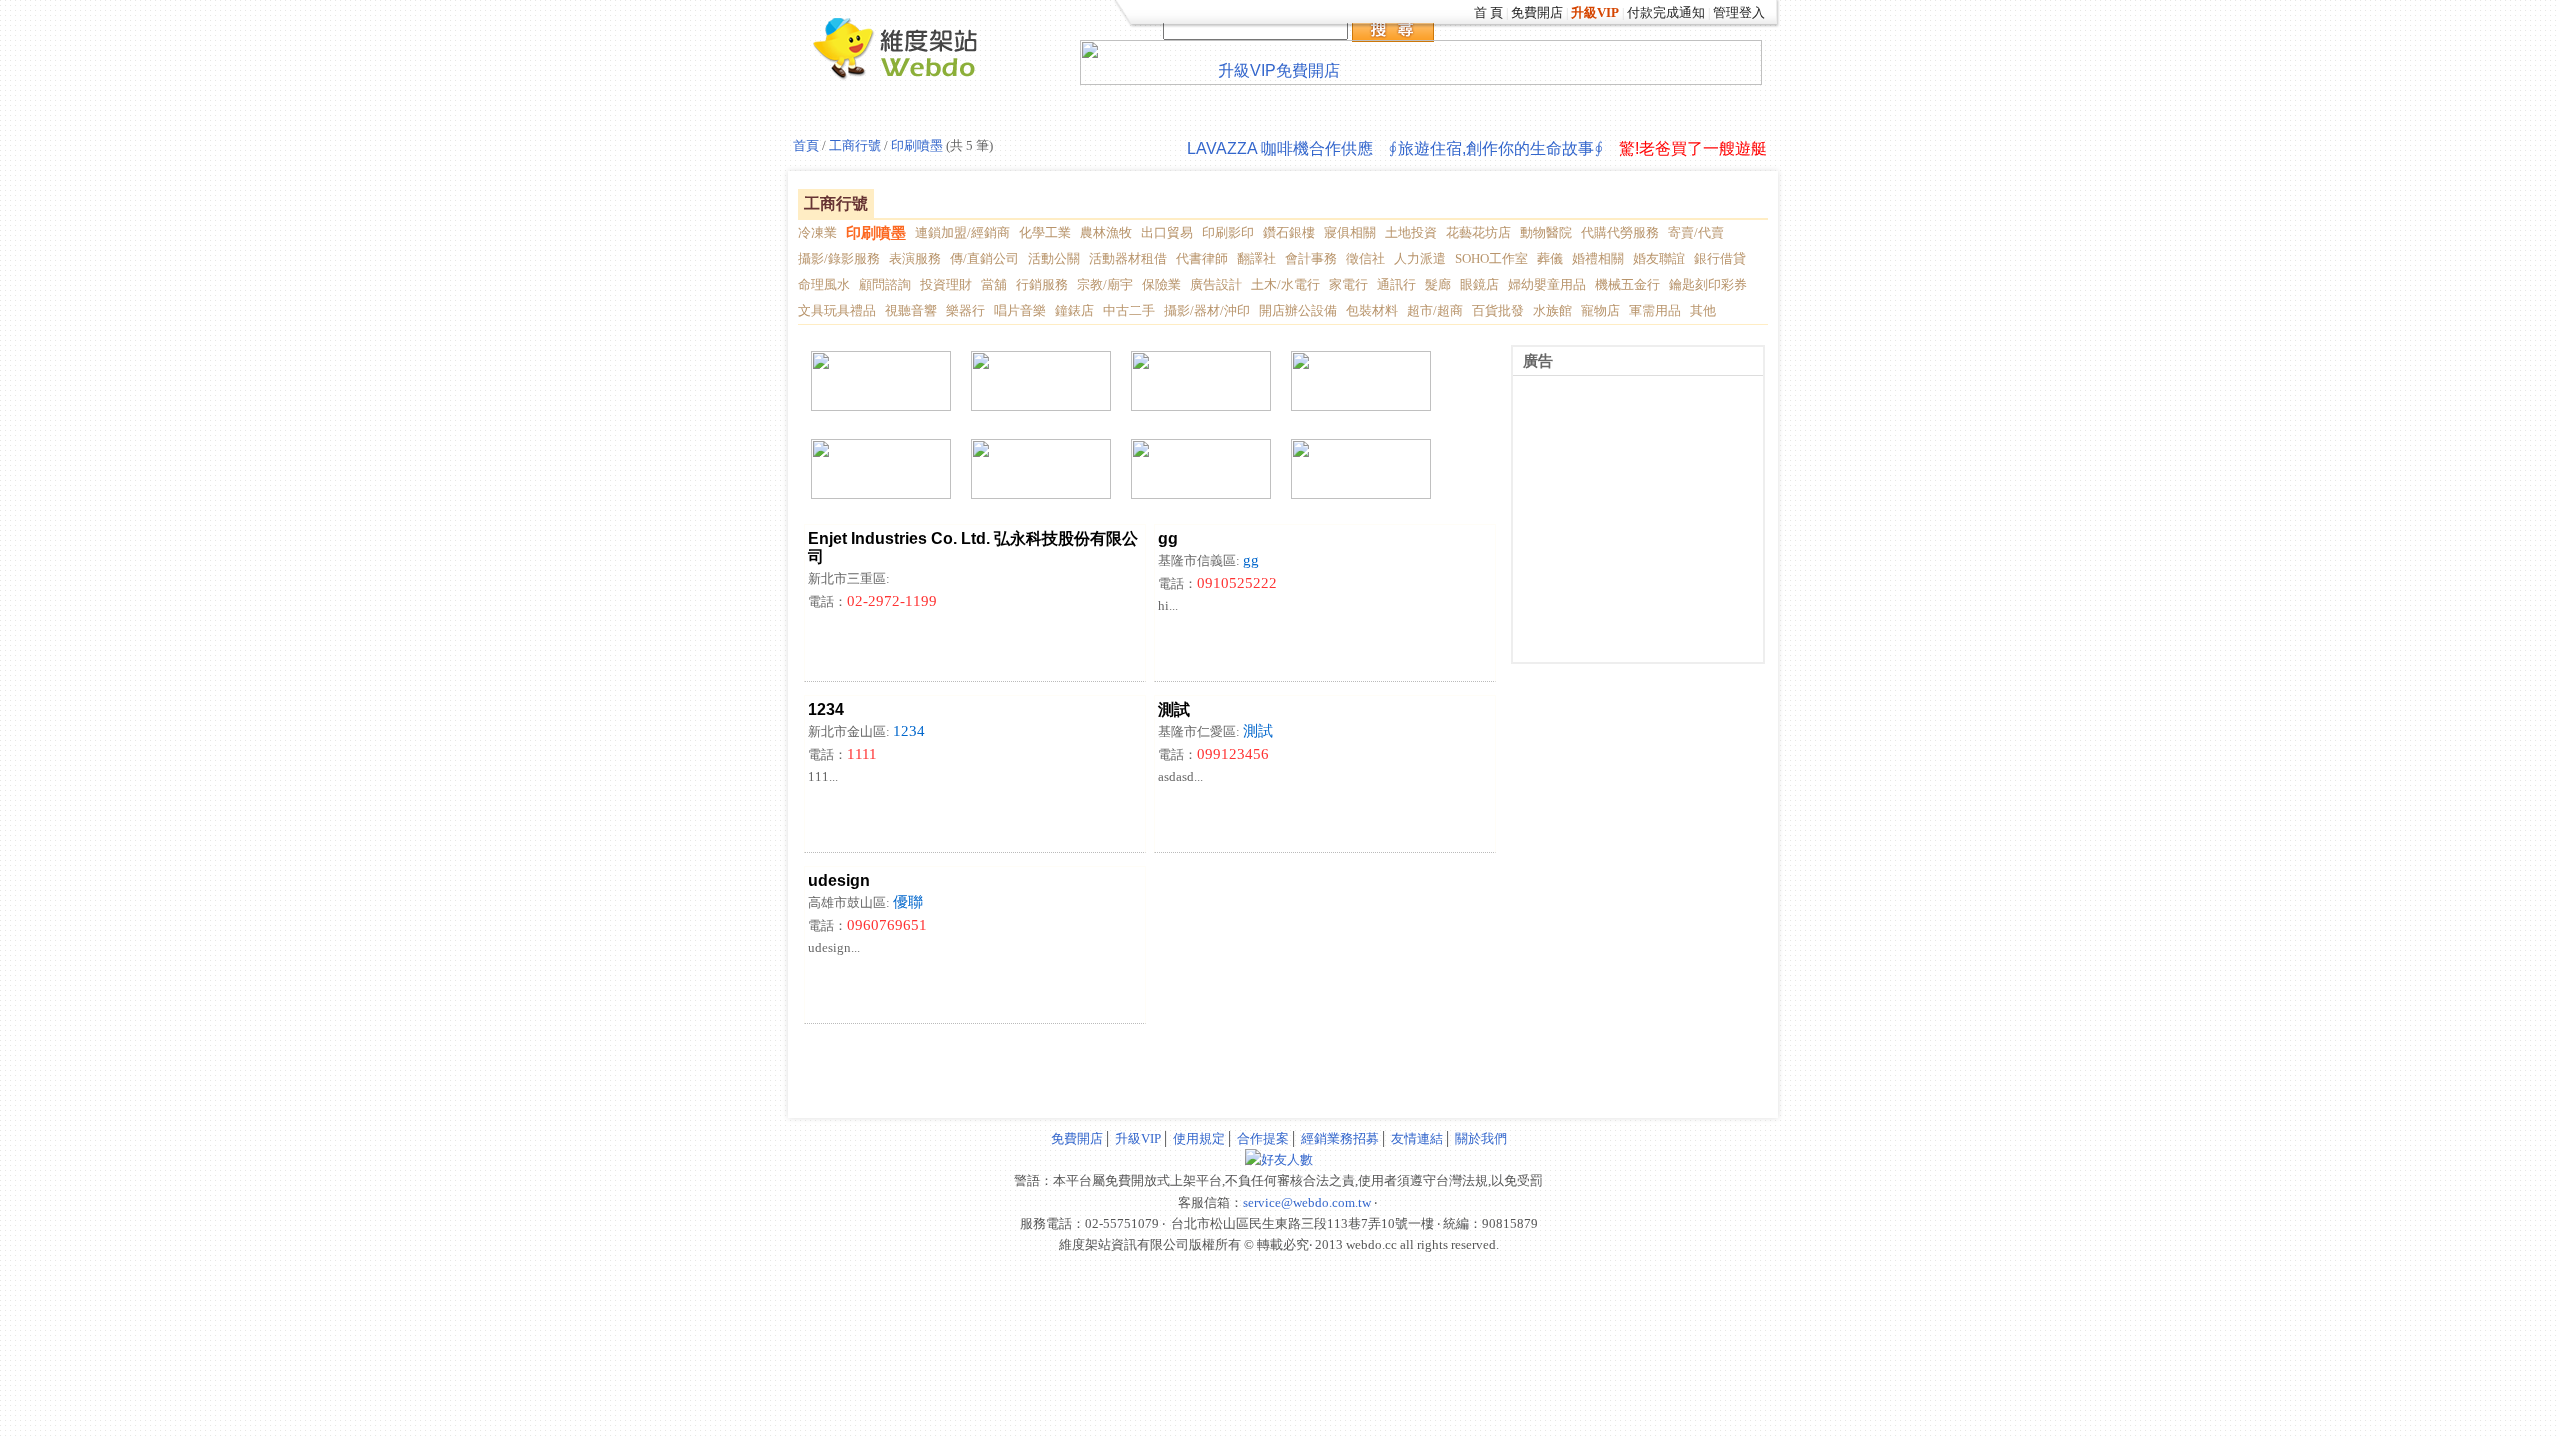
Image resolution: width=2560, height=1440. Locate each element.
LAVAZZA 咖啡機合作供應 (1280, 148)
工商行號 (853, 145)
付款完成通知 (1666, 12)
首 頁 (1488, 12)
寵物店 (1600, 310)
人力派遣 (1420, 258)
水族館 (1552, 310)
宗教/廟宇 (1105, 284)
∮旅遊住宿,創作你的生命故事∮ (1496, 148)
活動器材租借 (1128, 258)
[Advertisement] (1035, 1059)
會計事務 (1311, 258)
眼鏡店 (1479, 284)
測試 (1258, 731)
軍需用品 (1655, 310)
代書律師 (1202, 258)
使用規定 (1199, 1138)
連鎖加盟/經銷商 (962, 232)
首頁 (806, 145)
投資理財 (946, 284)
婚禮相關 (1598, 258)
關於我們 (1481, 1138)
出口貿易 (1167, 232)
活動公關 (1054, 258)
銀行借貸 (1720, 258)
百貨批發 (1498, 310)
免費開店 (1537, 12)
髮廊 (1438, 284)
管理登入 (1739, 12)
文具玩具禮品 (837, 310)
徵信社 (1365, 258)
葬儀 (1550, 258)
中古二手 (1129, 310)
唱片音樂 (1020, 310)
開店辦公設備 (1298, 310)
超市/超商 (1435, 310)
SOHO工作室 (1491, 258)
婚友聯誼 (1659, 258)
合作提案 (1263, 1138)
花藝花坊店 (1478, 232)
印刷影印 (1228, 232)
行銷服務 (1042, 284)
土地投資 (1411, 232)
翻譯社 (1256, 258)
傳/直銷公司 (984, 258)
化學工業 (1045, 232)
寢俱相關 (1350, 232)
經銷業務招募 (1340, 1138)
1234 (909, 731)
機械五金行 (1627, 284)
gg (1251, 560)
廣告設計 (1216, 284)
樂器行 (965, 310)
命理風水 (824, 284)
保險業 (1161, 284)
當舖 (994, 284)
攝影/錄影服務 (839, 258)
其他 (1703, 310)
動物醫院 (1546, 232)
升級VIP (1138, 1138)
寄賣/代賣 (1696, 232)
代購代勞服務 (1620, 232)
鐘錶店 (1074, 310)
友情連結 (1417, 1138)
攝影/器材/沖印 (1207, 310)
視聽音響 (911, 310)
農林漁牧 (1106, 232)
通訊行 (1396, 284)
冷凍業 (817, 232)
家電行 (1348, 284)
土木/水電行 (1285, 284)
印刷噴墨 (917, 145)
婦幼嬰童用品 (1547, 284)
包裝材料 (1372, 310)
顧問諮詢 (885, 284)
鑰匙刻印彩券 (1708, 284)
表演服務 (915, 258)
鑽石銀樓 (1289, 232)
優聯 (908, 902)
